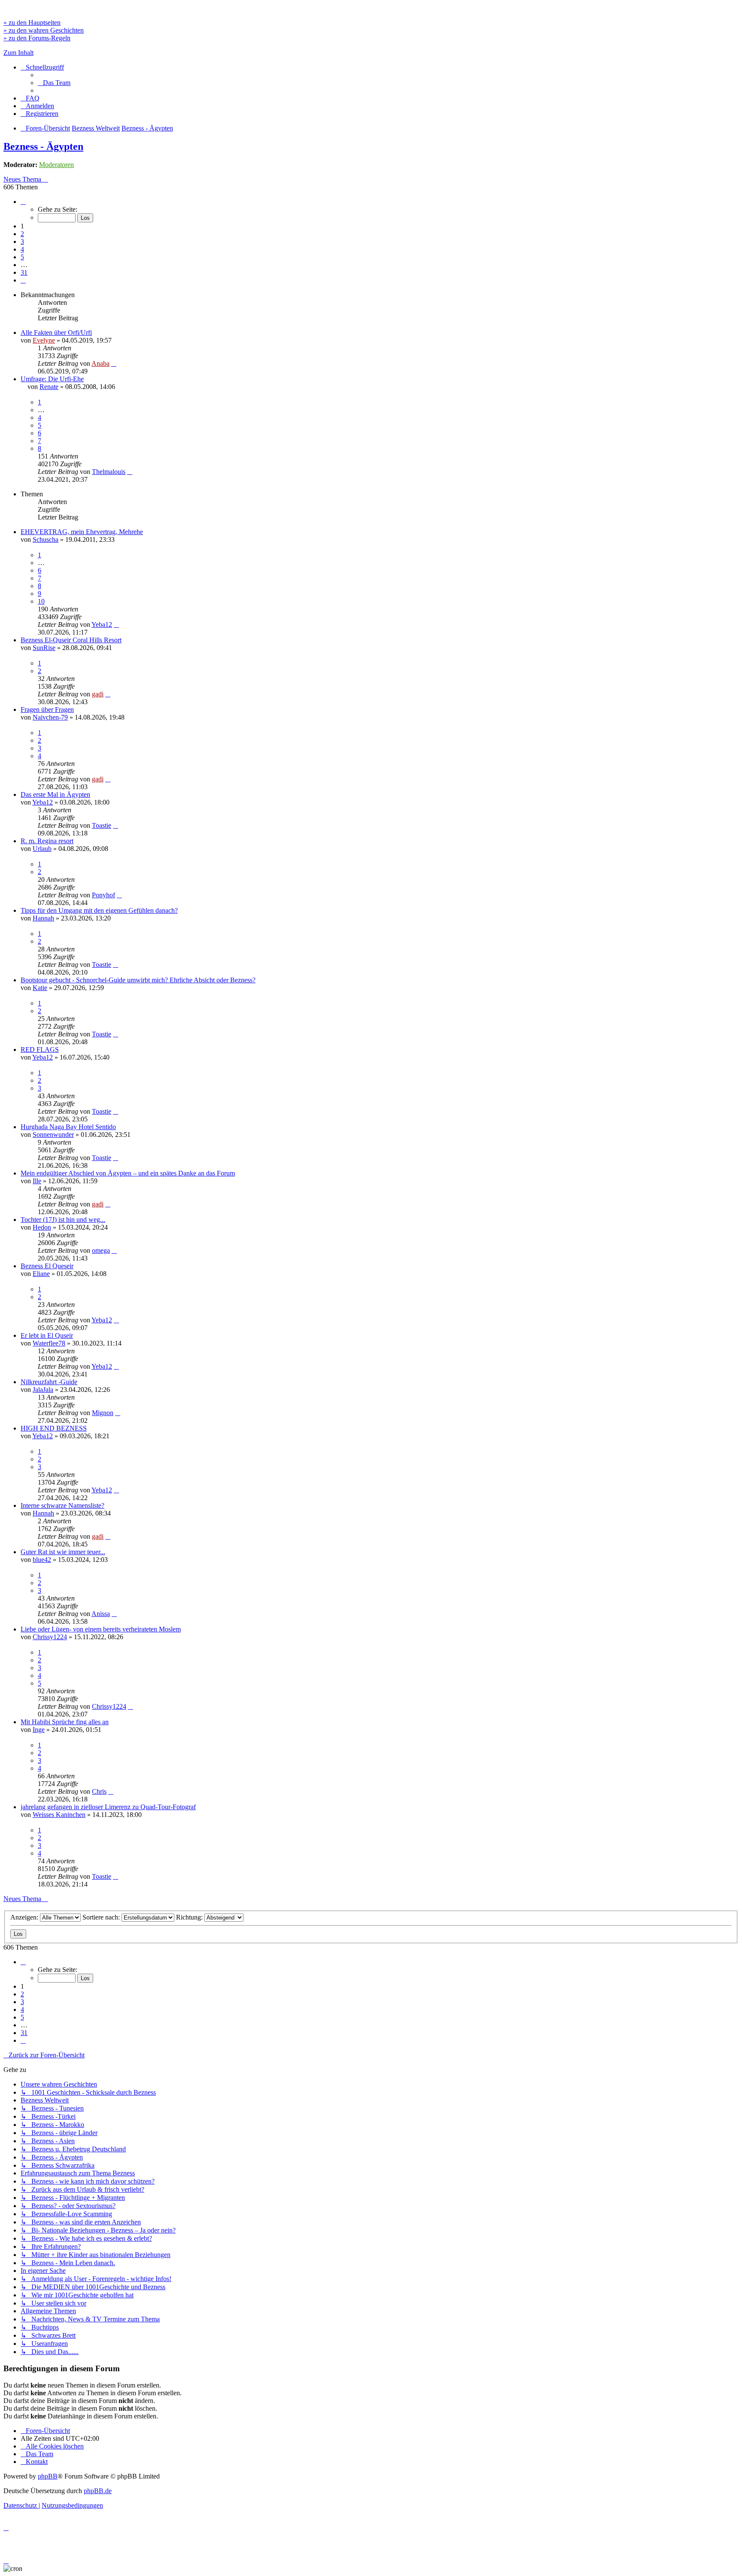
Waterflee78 (49, 1343)
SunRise (44, 648)
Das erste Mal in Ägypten (55, 794)
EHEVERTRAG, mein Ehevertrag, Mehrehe (82, 532)
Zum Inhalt (18, 53)
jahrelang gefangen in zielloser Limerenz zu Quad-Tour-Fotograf (108, 1807)
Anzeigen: (25, 1917)
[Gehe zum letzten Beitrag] (114, 363)
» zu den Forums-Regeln (37, 38)
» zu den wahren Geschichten (44, 30)
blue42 (42, 1560)
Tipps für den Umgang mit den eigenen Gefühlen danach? (99, 910)
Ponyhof (103, 895)
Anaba (100, 363)
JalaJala (43, 1390)
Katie (40, 988)
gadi (98, 694)
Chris (99, 1791)
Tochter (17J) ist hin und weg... (63, 1220)
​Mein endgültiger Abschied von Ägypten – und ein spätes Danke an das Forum (128, 1173)
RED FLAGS (40, 1050)
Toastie (102, 825)
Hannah (43, 918)
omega (101, 1250)
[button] (23, 202)
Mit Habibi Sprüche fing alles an (65, 1722)
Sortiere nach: (102, 1917)
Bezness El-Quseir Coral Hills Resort (71, 640)
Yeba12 (102, 624)
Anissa (101, 1614)
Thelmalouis (109, 472)
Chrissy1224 (50, 1637)
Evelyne (44, 340)
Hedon (42, 1227)
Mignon (103, 1413)
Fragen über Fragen (47, 709)
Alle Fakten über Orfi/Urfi (56, 333)
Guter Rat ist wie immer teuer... (63, 1552)
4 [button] (22, 249)
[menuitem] (54, 83)
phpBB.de (98, 2491)
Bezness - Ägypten (43, 146)
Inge (39, 1730)
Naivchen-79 (50, 717)
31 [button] (24, 272)
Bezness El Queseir (47, 1266)
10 (41, 601)
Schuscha (46, 539)
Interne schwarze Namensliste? (62, 1505)
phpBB (48, 2476)
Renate (49, 387)
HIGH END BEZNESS (54, 1428)
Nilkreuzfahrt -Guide (49, 1382)
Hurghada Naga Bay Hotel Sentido (68, 1127)
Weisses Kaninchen (59, 1815)
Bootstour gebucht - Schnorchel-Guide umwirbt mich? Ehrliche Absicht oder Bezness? (138, 980)
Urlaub (42, 849)
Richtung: (190, 1917)
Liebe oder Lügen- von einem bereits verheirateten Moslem (101, 1629)
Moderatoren (56, 165)
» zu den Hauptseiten (32, 23)
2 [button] (22, 234)
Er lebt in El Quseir (47, 1335)
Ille (37, 1181)
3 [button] (22, 241)
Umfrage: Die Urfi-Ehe (52, 379)
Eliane (41, 1274)
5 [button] (22, 257)
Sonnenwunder (53, 1135)
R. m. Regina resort (47, 841)
